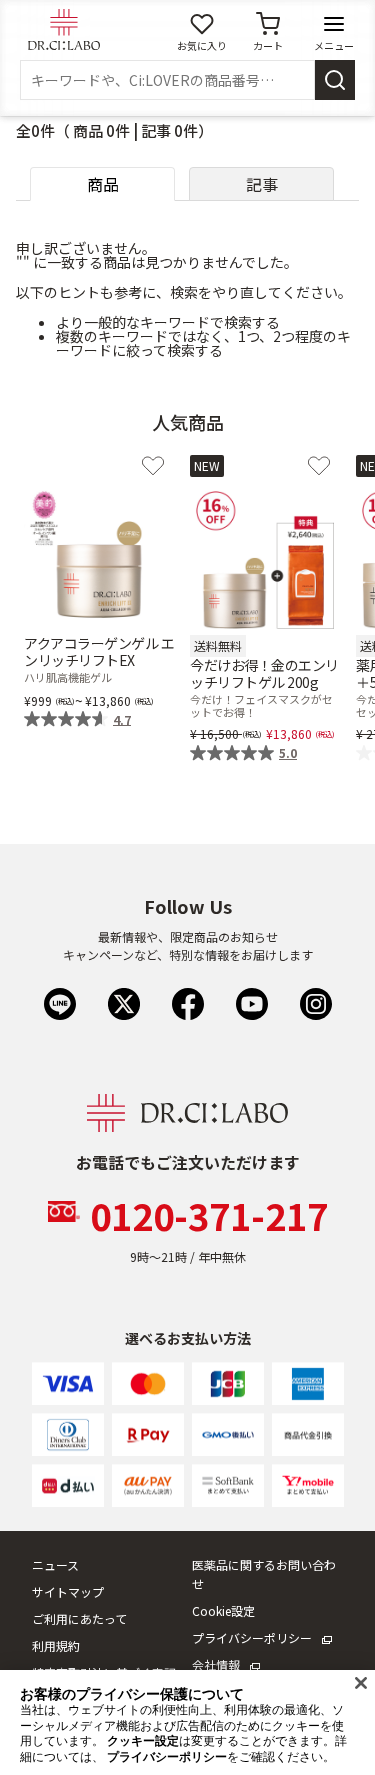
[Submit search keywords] (335, 80)
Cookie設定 (223, 1610)
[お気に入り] (153, 466)
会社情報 (216, 1664)
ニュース (55, 1564)
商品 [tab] (103, 184)
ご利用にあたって (79, 1618)
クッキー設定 (143, 1741)
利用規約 (56, 1645)
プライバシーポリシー (252, 1637)
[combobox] (167, 80)
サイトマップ (68, 1591)
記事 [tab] (262, 184)
